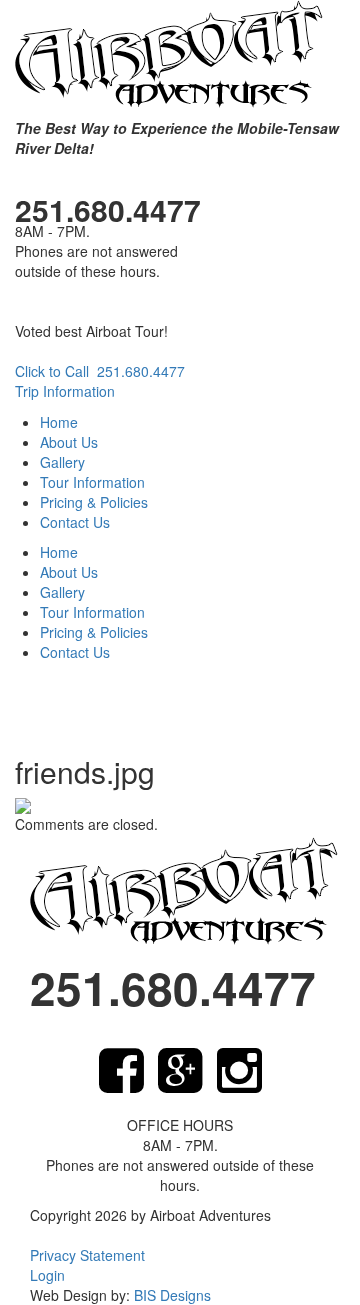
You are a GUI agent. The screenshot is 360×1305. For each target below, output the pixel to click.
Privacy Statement (87, 1255)
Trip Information (65, 391)
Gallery (62, 462)
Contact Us (75, 522)
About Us (69, 442)
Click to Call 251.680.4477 (100, 371)
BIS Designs (172, 1295)
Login (47, 1275)
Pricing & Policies (94, 502)
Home (59, 422)
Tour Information (92, 482)
